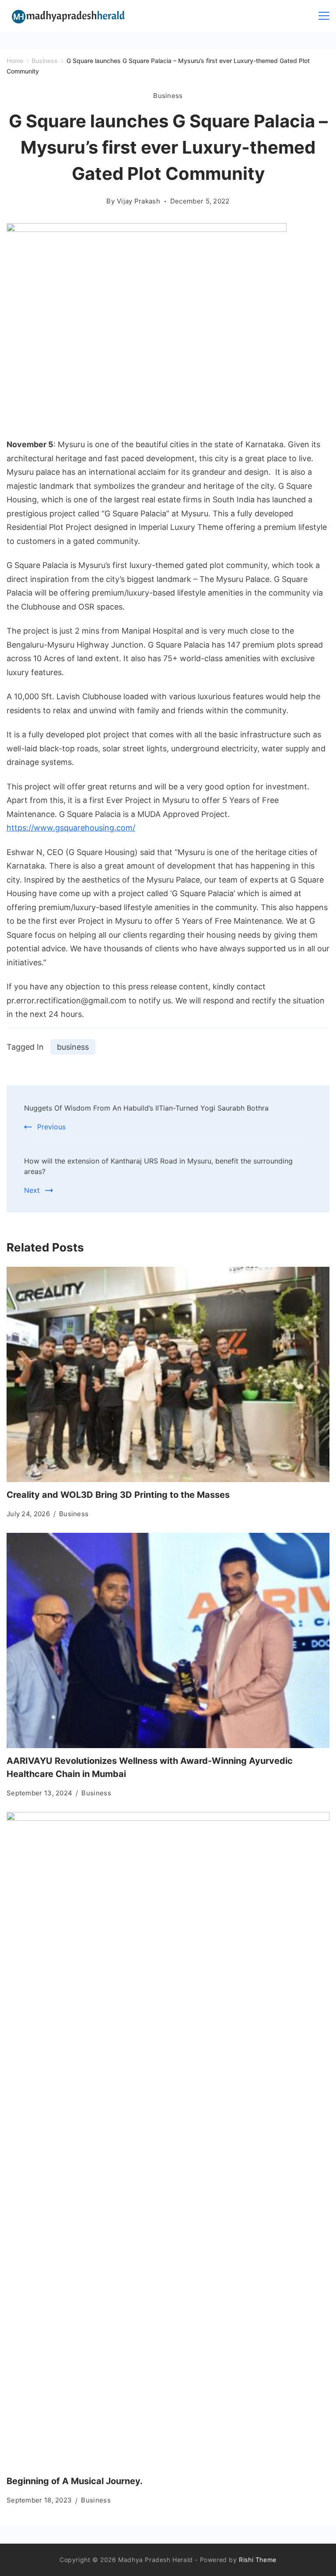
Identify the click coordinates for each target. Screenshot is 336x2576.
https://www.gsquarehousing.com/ (71, 828)
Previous (51, 1127)
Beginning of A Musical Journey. (75, 2481)
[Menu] (324, 16)
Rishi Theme (258, 2560)
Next (32, 1190)
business (73, 1047)
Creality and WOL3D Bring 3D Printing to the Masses (118, 1495)
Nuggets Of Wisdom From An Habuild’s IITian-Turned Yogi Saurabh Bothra (146, 1108)
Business (168, 96)
